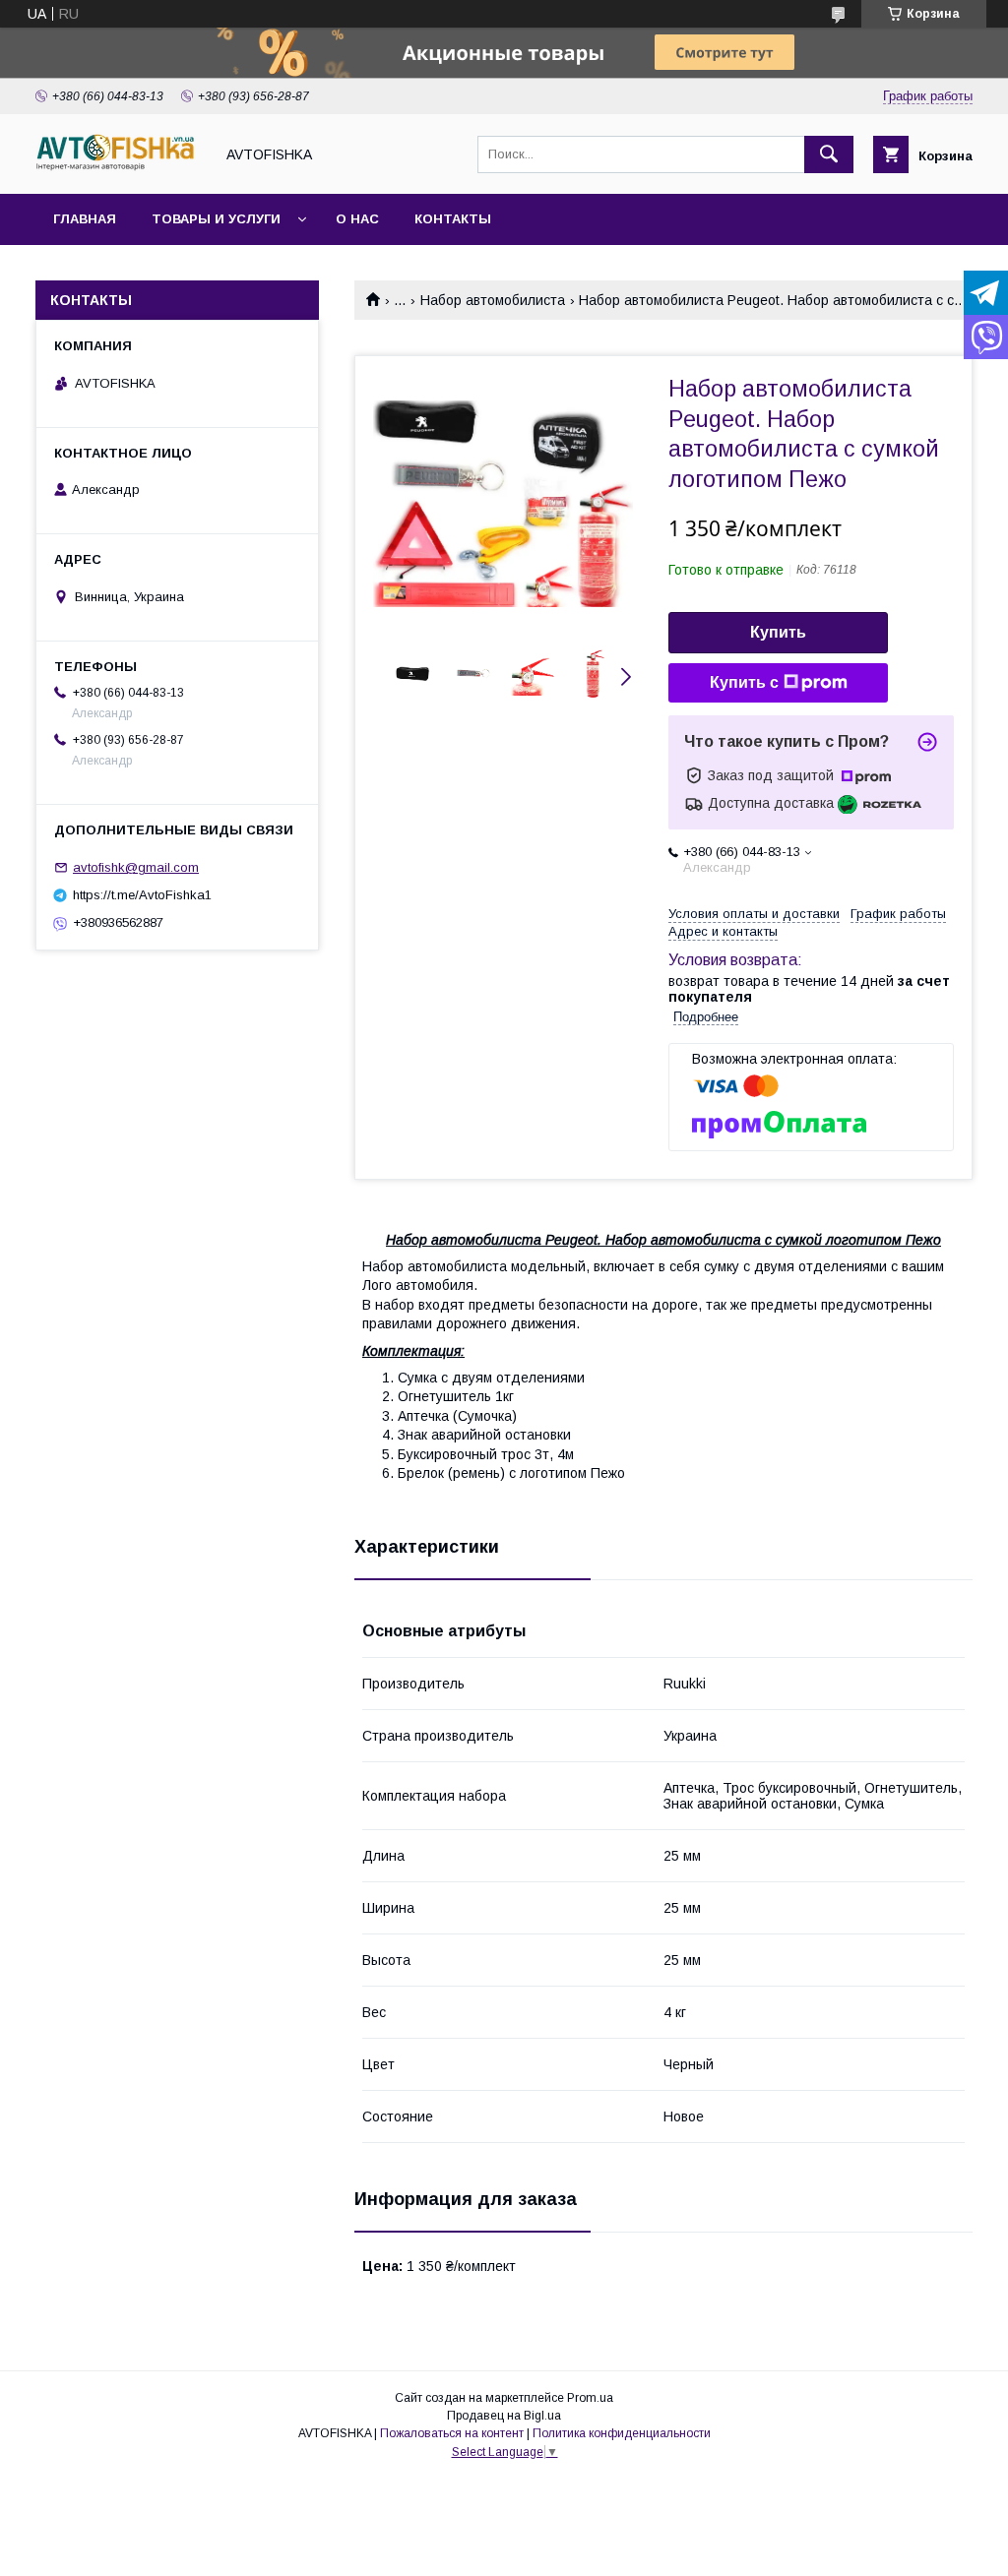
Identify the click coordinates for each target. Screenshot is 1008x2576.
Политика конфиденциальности (622, 2433)
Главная (85, 219)
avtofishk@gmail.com (136, 867)
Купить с (744, 682)
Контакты (453, 219)
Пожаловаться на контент (452, 2433)
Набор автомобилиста (493, 300)
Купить (778, 632)
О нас (357, 219)
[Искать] (829, 154)
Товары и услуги (216, 219)
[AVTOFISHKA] (119, 168)
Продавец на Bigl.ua (504, 2416)
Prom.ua (590, 2398)
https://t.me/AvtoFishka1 (142, 895)
